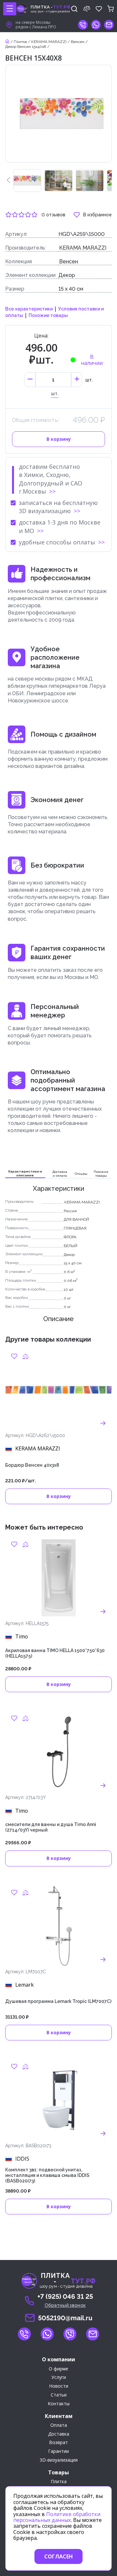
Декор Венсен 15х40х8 (26, 47)
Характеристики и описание (25, 1173)
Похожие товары (48, 315)
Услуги (59, 2377)
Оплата (59, 2425)
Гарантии (58, 2451)
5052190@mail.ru (65, 2318)
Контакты (59, 2404)
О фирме (58, 2369)
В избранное (97, 215)
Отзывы (81, 1174)
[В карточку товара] (103, 1423)
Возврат (58, 2443)
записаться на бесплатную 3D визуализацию (58, 507)
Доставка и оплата (60, 1174)
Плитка (20, 42)
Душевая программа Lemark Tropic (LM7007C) (58, 2001)
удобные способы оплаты (57, 542)
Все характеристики (29, 309)
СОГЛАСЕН (58, 2556)
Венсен (78, 42)
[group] (27, 180)
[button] (8, 180)
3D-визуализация (59, 2460)
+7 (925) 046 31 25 (65, 2296)
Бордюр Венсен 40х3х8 (32, 1465)
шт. (55, 394)
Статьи (59, 2395)
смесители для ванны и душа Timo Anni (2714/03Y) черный (51, 1827)
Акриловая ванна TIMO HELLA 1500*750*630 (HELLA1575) (55, 1653)
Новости (59, 2386)
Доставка (59, 2434)
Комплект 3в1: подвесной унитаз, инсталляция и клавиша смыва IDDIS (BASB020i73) (47, 2175)
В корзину (59, 439)
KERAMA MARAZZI (49, 42)
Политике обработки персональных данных (57, 2517)
